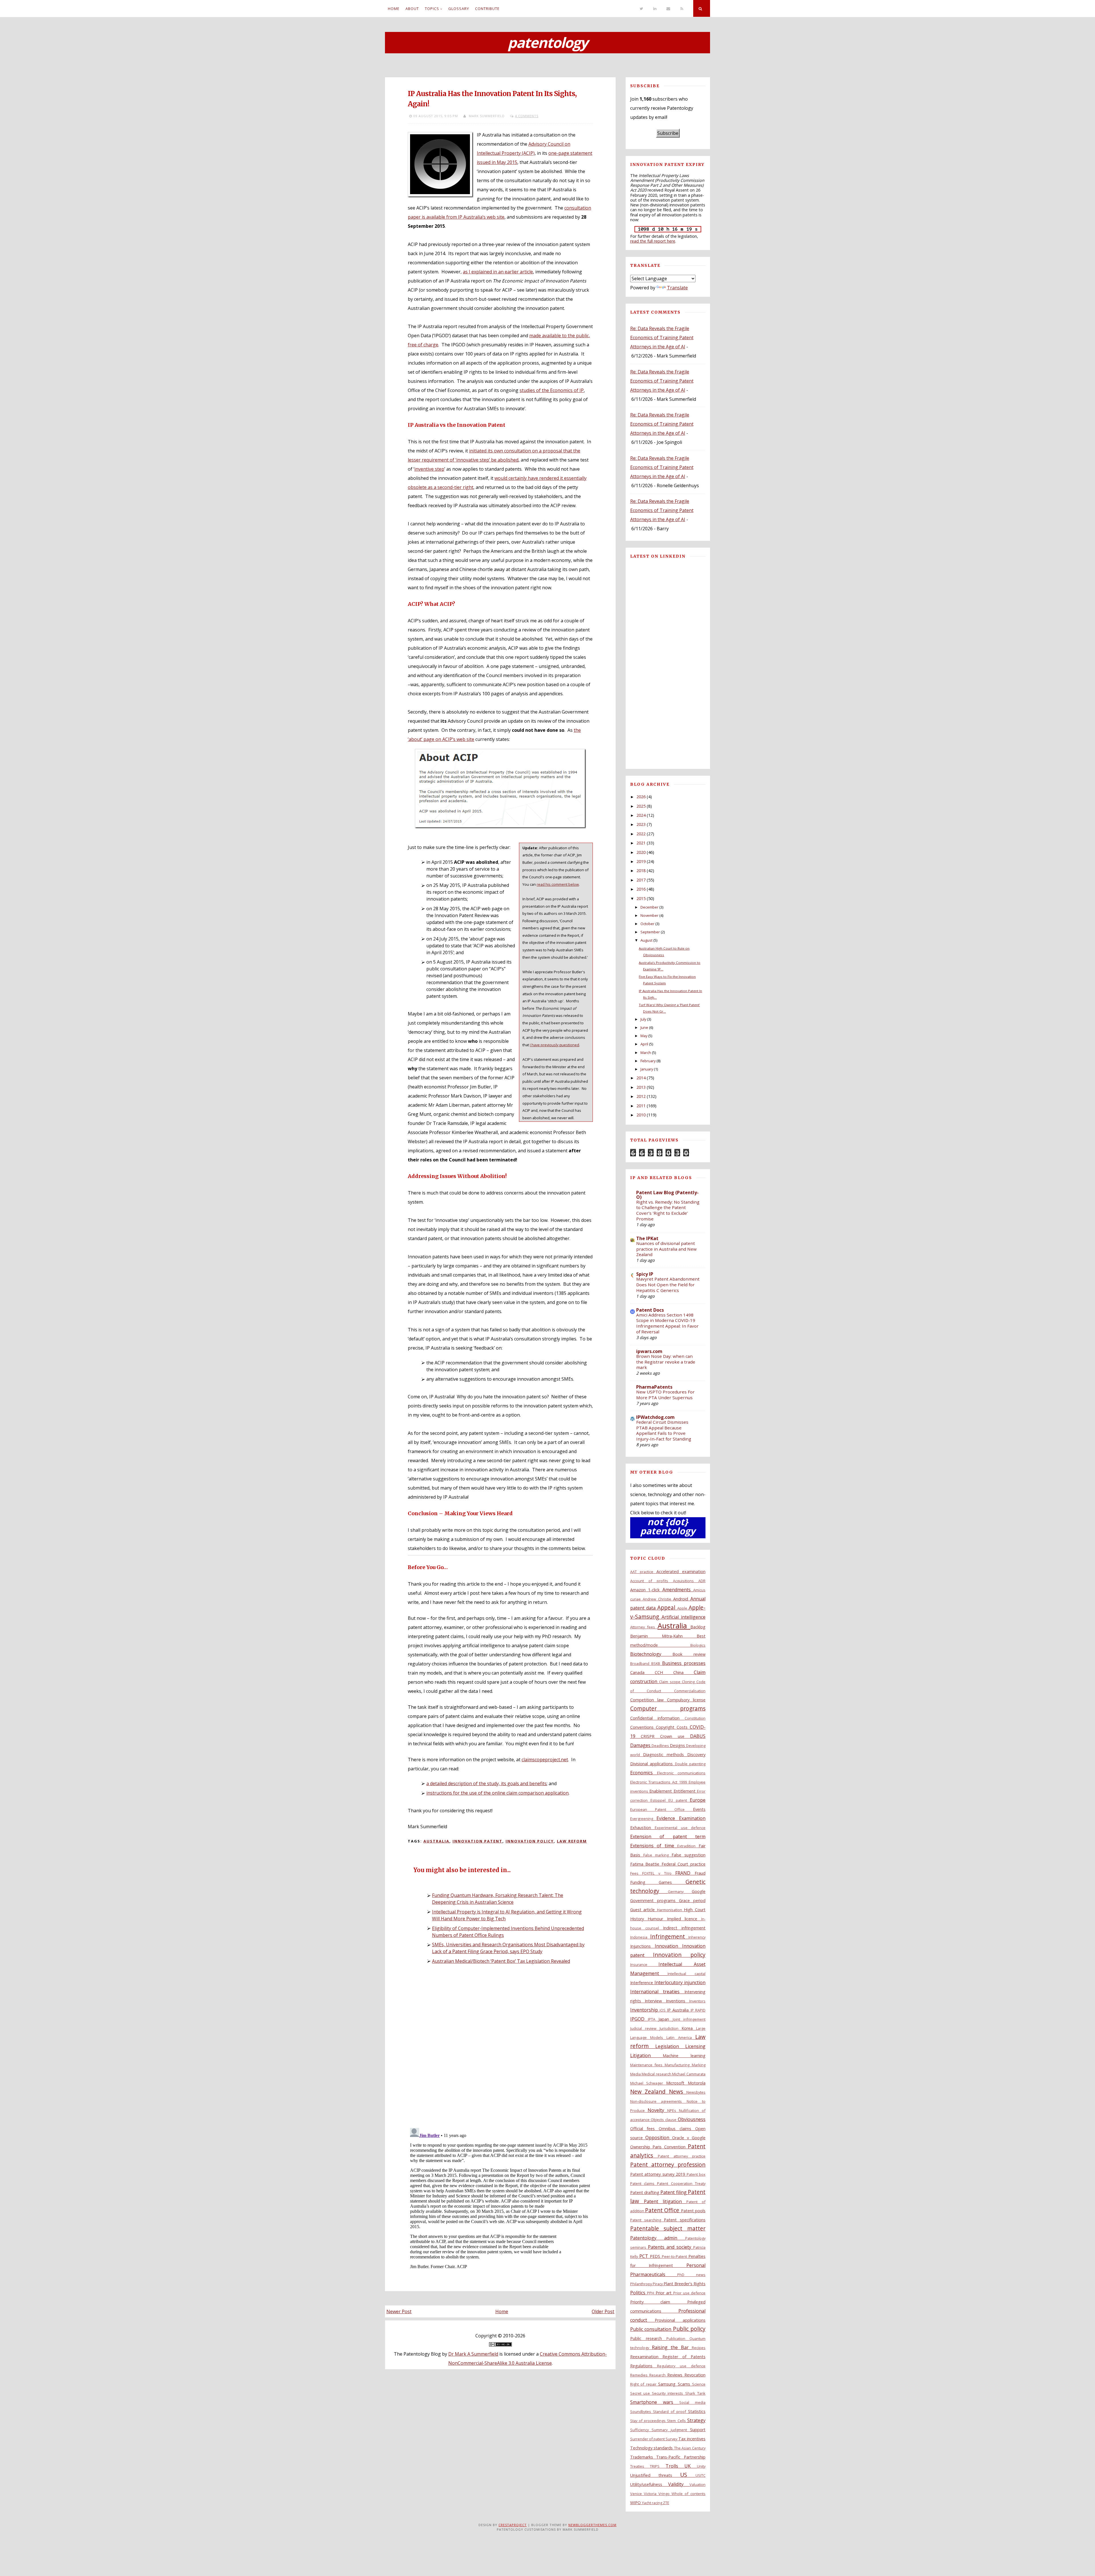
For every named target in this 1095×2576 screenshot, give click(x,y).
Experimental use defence (680, 1828)
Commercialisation (690, 1691)
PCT (645, 2256)
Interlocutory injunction (680, 1982)
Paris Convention (670, 2147)
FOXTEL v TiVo (659, 1873)
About (412, 9)
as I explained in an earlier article (498, 272)
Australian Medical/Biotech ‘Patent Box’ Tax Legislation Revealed (501, 1961)
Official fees (645, 2129)
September (650, 932)
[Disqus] (500, 2048)
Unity (701, 2466)
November (649, 915)
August (646, 940)
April (644, 1044)
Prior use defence (689, 2293)
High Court (695, 1910)
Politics (639, 2293)
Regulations (644, 2366)
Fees (636, 1873)
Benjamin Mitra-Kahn (663, 1636)
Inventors (697, 2001)
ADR (702, 1581)
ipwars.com (649, 1351)
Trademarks (643, 2457)
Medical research (657, 2074)
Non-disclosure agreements (658, 2101)
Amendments (678, 1590)
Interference (642, 1983)
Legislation (670, 2046)
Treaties (640, 2466)
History (639, 1919)
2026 (641, 797)
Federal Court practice (684, 1864)
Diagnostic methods (665, 1755)
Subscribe (668, 133)
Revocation (695, 2375)
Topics (432, 9)
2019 (641, 861)
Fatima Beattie (646, 1864)
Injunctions (642, 1946)
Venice (637, 2494)
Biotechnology (651, 1654)
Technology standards (652, 2448)
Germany (680, 1892)
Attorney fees (644, 1627)
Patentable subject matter (668, 2228)
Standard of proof (671, 2412)
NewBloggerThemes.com (592, 2525)
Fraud (700, 1873)
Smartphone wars (655, 2402)
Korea (689, 2028)
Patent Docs (650, 1310)
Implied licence (684, 1919)
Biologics (698, 1645)
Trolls (675, 2466)
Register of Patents (684, 2357)
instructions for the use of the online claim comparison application (497, 1793)
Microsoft (677, 2083)
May (644, 1036)
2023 (641, 824)
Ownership (641, 2147)
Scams (685, 2384)
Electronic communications (681, 1773)
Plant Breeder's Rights (685, 2284)
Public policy (689, 2329)
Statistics (697, 2411)
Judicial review (645, 2028)
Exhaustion (642, 1828)
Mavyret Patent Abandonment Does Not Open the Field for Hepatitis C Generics (668, 1285)
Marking (699, 2065)
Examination (692, 1818)
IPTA (653, 2019)
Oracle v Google (689, 2138)
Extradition (688, 1846)
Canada (642, 1672)
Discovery (696, 1755)
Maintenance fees (648, 2065)
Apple (683, 1608)
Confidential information (657, 1718)
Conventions (643, 1727)
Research (658, 2375)
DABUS (698, 1736)
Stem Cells (677, 2421)
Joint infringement (689, 2019)
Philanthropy (641, 2284)
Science (699, 2384)
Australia (436, 1841)
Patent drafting (645, 2192)
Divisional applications (653, 1764)
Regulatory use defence (681, 2366)
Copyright (666, 1727)
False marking (657, 1855)
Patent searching (647, 2220)
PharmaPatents (654, 1387)
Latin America (681, 2037)
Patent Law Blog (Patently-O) (667, 1195)
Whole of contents (689, 2494)
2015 (641, 898)
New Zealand (650, 2092)
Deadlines (661, 1746)
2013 (641, 1087)
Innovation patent (477, 1841)
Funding (645, 1882)
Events (699, 1809)
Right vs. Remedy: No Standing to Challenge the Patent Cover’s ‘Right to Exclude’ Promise (668, 1210)
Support (698, 2430)
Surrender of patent (648, 2439)
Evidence (668, 1818)
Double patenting (690, 1764)
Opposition (659, 2138)
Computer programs (668, 1708)
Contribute (487, 9)
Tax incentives (692, 2439)
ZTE (666, 2503)
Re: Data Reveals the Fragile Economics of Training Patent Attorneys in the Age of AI (662, 338)
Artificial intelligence (684, 1617)
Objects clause (664, 2120)
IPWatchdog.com (655, 1417)
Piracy (658, 2284)
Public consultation (652, 2329)
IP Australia (679, 2010)
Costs (683, 1727)
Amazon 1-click (646, 1590)
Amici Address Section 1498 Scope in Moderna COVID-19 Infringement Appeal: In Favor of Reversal (667, 1323)
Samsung (668, 2384)
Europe (698, 1800)
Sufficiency (641, 2430)
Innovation (668, 1946)
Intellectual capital (687, 1974)
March (646, 1053)
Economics (644, 1773)
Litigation (647, 2055)
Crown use (675, 1736)
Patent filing (674, 2192)
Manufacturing (678, 2065)
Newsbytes (696, 2092)
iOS (663, 2010)
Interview (655, 2001)
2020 (641, 852)
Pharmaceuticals (654, 2274)
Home (394, 9)
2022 (641, 834)
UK (691, 2466)
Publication (678, 2339)
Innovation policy (530, 1841)
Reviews (676, 2375)
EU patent (679, 1800)
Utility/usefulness (649, 2484)
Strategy (696, 2420)
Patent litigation (665, 2201)
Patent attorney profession (668, 2164)
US (688, 2475)
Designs (678, 1745)
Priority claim (659, 2302)
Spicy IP (645, 1274)
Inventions (678, 2001)
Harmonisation (671, 1910)
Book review (689, 1654)
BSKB (657, 1663)
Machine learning (684, 2056)
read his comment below (558, 884)
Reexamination (646, 2357)
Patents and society (671, 2247)
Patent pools (693, 2211)
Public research (648, 2338)
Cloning (689, 1682)
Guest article (644, 1910)
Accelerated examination (681, 1572)
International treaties (657, 1992)
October (647, 924)
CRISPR (650, 1736)
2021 (641, 843)
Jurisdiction (671, 2028)
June (644, 1027)
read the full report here (653, 241)
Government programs (655, 1900)
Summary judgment (671, 2430)
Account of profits (652, 1581)
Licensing (695, 2046)
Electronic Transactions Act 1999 (659, 1782)
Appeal (667, 1607)
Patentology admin (658, 2238)
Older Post (603, 2311)
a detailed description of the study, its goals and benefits (486, 1783)
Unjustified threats (655, 2475)
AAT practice (643, 1572)
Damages (641, 1745)
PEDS (656, 2256)
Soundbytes (642, 2412)
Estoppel (659, 1800)
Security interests (669, 2393)
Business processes (684, 1663)
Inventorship (645, 2010)
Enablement (661, 1791)
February (648, 1061)
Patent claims (644, 2183)
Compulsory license (686, 1700)
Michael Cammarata (689, 2074)
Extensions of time (654, 1846)
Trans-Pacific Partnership (681, 2457)
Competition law (649, 1700)
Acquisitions (686, 1581)
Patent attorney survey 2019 (658, 2174)
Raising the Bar (672, 2347)
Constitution (695, 1718)
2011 (641, 1106)
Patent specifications (685, 2220)
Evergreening (643, 1819)
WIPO (636, 2503)
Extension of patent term (668, 1836)
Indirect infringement (684, 1928)
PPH (651, 2293)
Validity (679, 2484)
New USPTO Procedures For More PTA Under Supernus (665, 1395)
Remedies (640, 2375)
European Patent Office (662, 1809)
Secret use (641, 2393)
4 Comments (527, 116)
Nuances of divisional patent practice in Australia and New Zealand (666, 1249)
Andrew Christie (658, 1599)
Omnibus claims (677, 2129)
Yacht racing (652, 2503)
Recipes (699, 2348)
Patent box (696, 2174)
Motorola (697, 2083)
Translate (677, 288)
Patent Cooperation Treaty (681, 2183)
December (649, 907)
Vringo (665, 2494)
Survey (672, 2439)
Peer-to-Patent (675, 2256)
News (678, 2092)
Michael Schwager (648, 2083)
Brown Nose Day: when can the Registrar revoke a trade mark (666, 1362)
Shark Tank (695, 2393)
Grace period (692, 1900)
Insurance (644, 1964)
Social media (692, 2402)
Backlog (698, 1627)
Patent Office (663, 2210)
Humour (657, 1919)
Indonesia (640, 1937)
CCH (664, 1672)
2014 (641, 1078)
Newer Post (399, 2311)
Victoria (651, 2494)
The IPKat (647, 1238)
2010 (641, 1115)
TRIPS (658, 2466)
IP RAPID (698, 2010)
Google (699, 1891)
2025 (641, 806)
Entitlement (685, 1791)
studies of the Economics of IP (552, 390)
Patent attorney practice (682, 2156)
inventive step (429, 469)
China (684, 1672)
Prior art (664, 2293)
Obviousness (692, 2119)
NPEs (673, 2110)
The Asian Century (690, 2448)
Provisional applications (680, 2320)
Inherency (697, 1937)
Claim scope (670, 1682)
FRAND (685, 1873)
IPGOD (639, 2019)
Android (682, 1599)
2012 (641, 1096)
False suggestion (689, 1855)
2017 (641, 880)
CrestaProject (513, 2525)
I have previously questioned (554, 1045)
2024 (641, 815)
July (643, 1019)
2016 (641, 889)
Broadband (641, 1663)
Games (672, 1882)
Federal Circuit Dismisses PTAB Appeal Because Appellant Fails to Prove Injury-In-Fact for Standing (664, 1430)
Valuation (697, 2484)
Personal (696, 2265)
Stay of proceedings (649, 2421)
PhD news (691, 2275)
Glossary (459, 9)
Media (636, 2074)
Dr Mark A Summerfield (473, 2354)
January (647, 1069)
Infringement (669, 1936)
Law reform (572, 1841)
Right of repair (644, 2384)
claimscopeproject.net (545, 1760)
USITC (700, 2475)
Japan (665, 2019)
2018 (641, 870)
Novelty (657, 2110)
